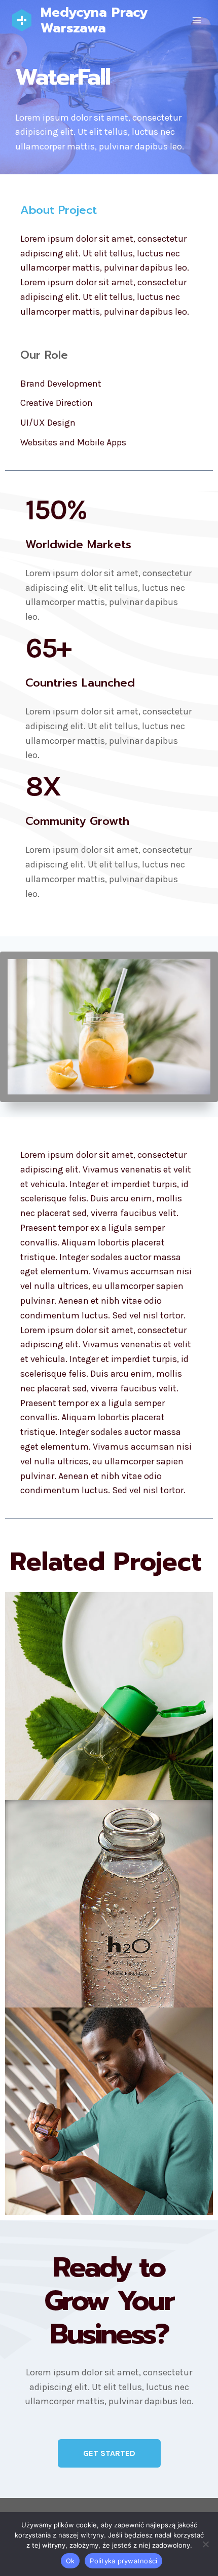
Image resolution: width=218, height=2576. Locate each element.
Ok (70, 2561)
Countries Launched (80, 683)
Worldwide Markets (78, 544)
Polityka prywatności (123, 2561)
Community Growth (77, 821)
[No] (205, 2544)
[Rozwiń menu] (196, 20)
